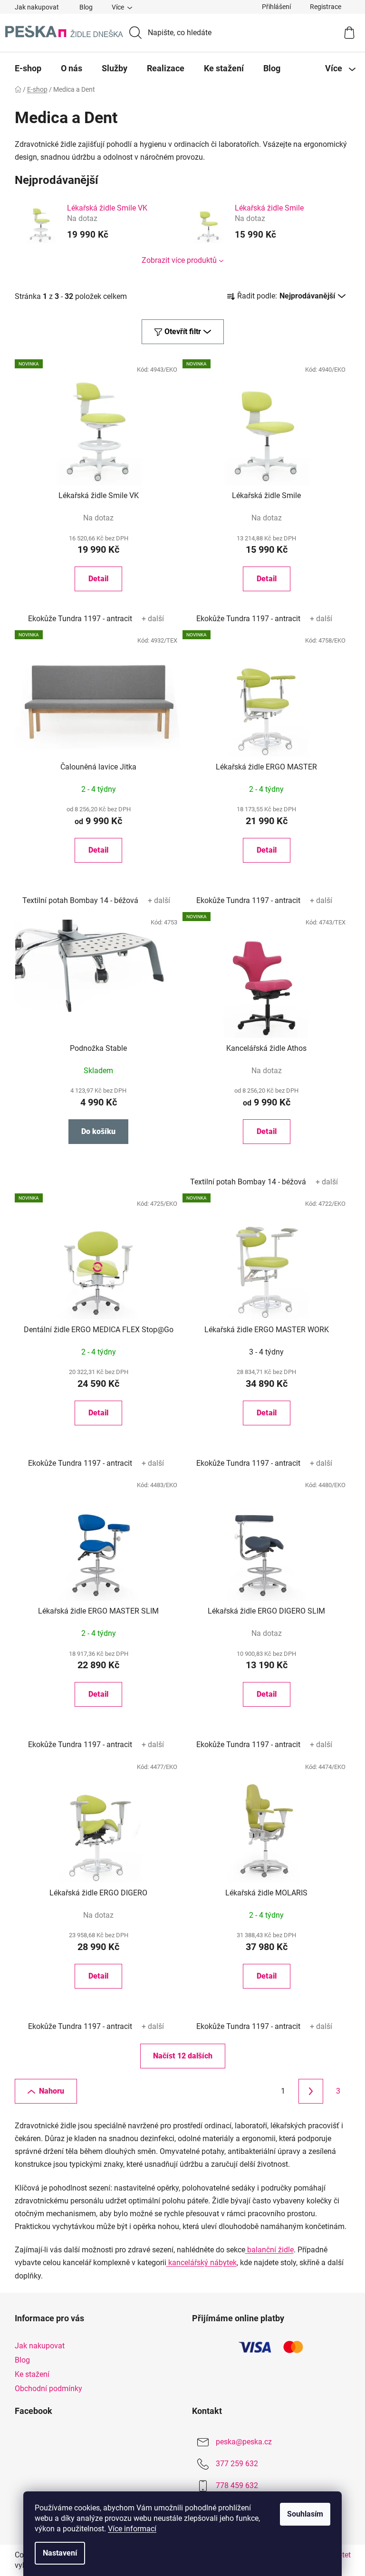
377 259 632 (237, 2464)
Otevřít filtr (183, 332)
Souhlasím (305, 2514)
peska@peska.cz (244, 2442)
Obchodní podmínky (48, 2389)
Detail (98, 579)
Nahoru (52, 2091)
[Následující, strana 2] (311, 2091)
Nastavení (60, 2553)
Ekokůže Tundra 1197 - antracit (80, 619)
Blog (86, 7)
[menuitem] (28, 68)
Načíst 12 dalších (183, 2056)
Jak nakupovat (37, 7)
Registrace (326, 7)
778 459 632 (237, 2485)
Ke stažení (32, 2374)
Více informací (132, 2529)
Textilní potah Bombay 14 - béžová (80, 900)
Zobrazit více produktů (179, 260)
